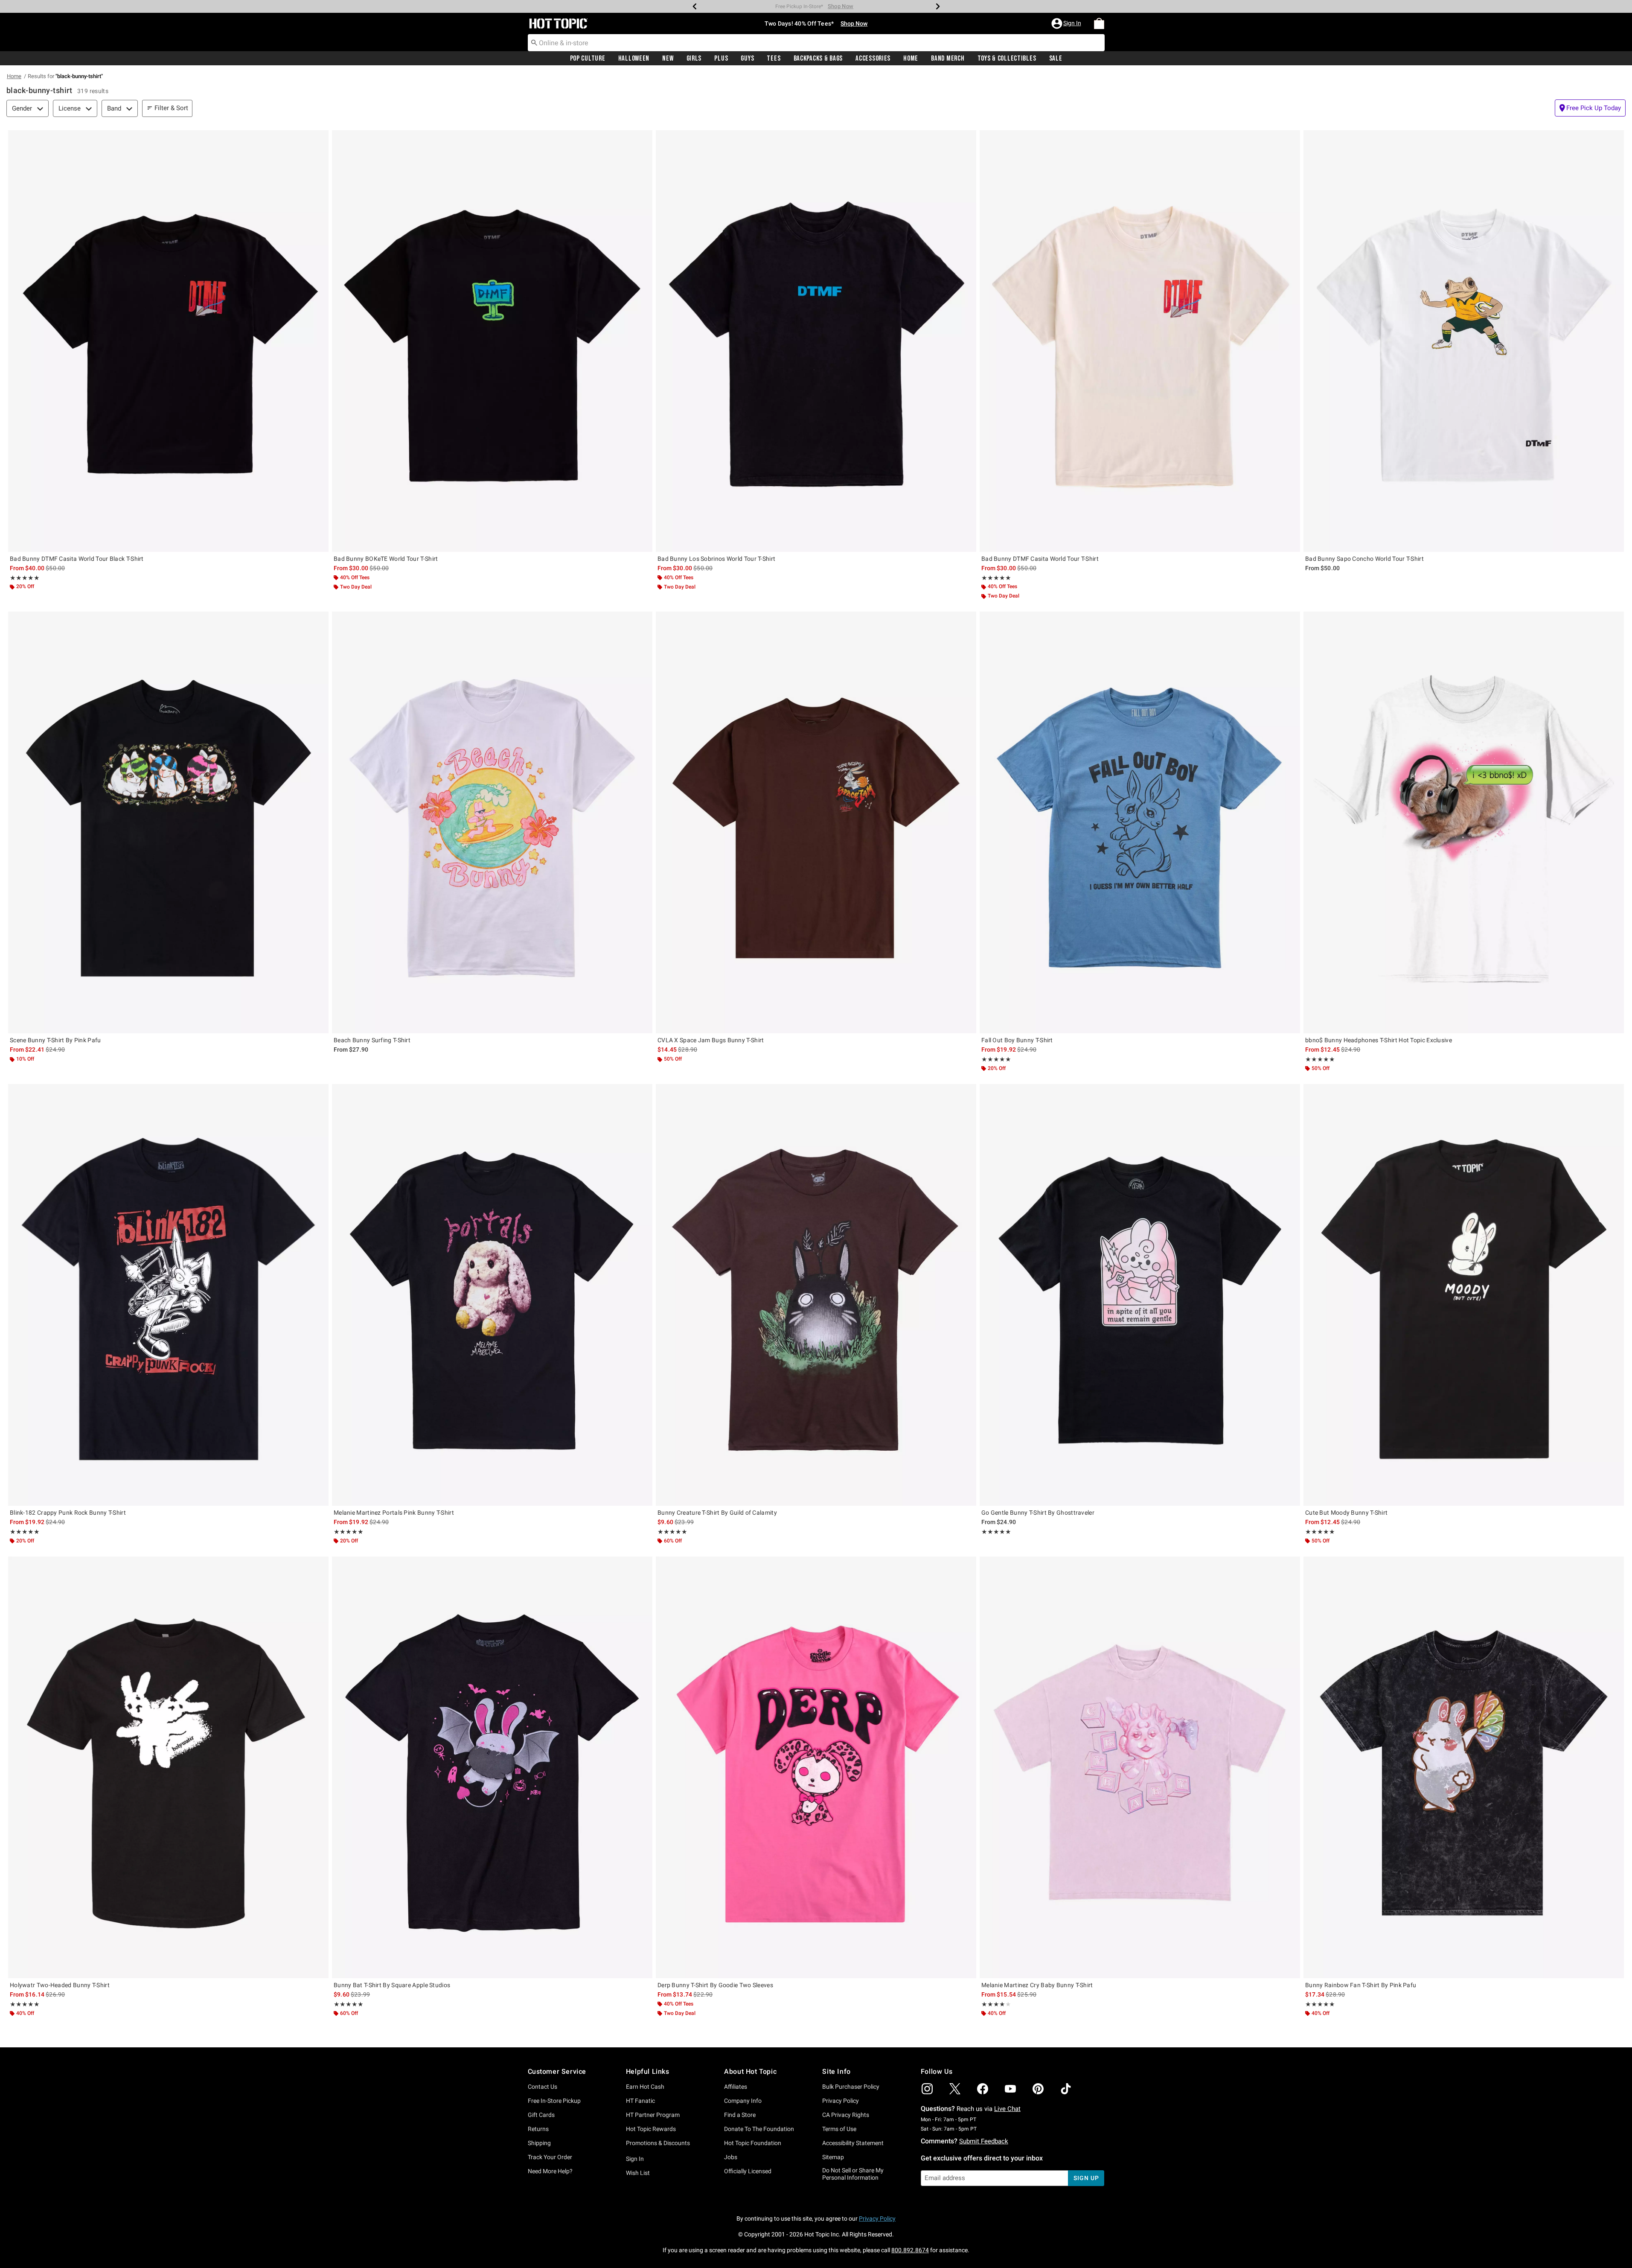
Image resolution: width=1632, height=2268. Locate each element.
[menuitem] (1099, 23)
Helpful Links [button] (648, 2071)
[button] (1067, 23)
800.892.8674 (910, 2250)
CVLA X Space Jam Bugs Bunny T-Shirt (711, 1040)
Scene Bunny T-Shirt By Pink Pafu (55, 1040)
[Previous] (695, 6)
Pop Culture (588, 58)
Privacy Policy (841, 2101)
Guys (747, 58)
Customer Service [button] (557, 2071)
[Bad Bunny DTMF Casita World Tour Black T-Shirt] (168, 341)
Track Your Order (550, 2157)
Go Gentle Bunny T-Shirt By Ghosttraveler (1038, 1513)
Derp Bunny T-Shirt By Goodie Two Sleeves (715, 1985)
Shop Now (856, 6)
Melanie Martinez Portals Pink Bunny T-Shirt (394, 1513)
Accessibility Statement (853, 2143)
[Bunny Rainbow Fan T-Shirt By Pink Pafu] (1464, 1767)
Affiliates (736, 2087)
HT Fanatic (640, 2101)
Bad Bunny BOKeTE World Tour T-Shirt (386, 559)
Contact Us (543, 2087)
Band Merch (948, 58)
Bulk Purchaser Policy (851, 2087)
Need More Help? (550, 2171)
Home (911, 58)
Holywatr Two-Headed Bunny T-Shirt (60, 1985)
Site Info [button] (836, 2071)
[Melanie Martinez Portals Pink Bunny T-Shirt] (492, 1295)
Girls (694, 58)
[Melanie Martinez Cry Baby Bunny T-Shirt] (1140, 1767)
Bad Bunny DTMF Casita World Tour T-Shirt (1040, 559)
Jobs (731, 2157)
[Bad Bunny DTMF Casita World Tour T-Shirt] (1140, 341)
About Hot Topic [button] (750, 2071)
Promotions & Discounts (658, 2143)
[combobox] (816, 43)
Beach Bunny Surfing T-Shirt (372, 1040)
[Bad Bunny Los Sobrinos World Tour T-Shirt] (816, 341)
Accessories (873, 58)
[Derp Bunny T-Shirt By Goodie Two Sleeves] (816, 1767)
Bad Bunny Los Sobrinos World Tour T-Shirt (716, 559)
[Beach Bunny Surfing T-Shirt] (492, 822)
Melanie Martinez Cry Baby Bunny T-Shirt (1037, 1985)
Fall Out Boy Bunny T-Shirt (1017, 1040)
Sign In (635, 2159)
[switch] (1590, 108)
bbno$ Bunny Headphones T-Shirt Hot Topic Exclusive (1379, 1040)
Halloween (634, 58)
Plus (721, 58)
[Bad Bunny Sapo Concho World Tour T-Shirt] (1464, 341)
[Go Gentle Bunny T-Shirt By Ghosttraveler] (1140, 1295)
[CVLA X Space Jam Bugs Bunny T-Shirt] (816, 822)
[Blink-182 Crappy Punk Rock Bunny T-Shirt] (168, 1295)
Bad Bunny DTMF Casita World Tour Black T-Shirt (77, 559)
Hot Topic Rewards (651, 2129)
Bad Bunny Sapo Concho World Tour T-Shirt (1364, 559)
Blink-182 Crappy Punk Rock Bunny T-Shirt (68, 1513)
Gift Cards (541, 2115)
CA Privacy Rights (846, 2115)
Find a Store (740, 2115)
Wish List (638, 2173)
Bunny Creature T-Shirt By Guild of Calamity (717, 1513)
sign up (1086, 2178)
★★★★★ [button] (25, 578)
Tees (774, 58)
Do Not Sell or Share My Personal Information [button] (853, 2174)
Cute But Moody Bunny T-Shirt (1346, 1513)
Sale (1056, 58)
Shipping (539, 2143)
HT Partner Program (653, 2115)
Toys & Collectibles (1007, 58)
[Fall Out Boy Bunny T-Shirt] (1140, 822)
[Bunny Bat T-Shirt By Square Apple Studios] (492, 1767)
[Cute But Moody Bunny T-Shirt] (1464, 1295)
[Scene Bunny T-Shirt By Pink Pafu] (168, 822)
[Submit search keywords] (534, 42)
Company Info (743, 2101)
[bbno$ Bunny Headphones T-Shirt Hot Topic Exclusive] (1464, 822)
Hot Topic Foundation (753, 2143)
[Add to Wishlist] (320, 139)
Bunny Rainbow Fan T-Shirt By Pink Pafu (1361, 1985)
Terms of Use (839, 2129)
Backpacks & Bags (818, 58)
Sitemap (833, 2157)
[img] (927, 2089)
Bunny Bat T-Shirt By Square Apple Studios (392, 1985)
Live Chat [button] (1007, 2109)
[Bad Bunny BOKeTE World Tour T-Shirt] (492, 341)
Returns (538, 2129)
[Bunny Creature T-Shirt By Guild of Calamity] (816, 1295)
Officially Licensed (748, 2171)
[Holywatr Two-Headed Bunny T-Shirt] (168, 1767)
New (668, 58)
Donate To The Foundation (759, 2129)
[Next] (938, 6)
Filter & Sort (171, 108)
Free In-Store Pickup (554, 2101)
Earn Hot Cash (645, 2087)
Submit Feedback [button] (984, 2141)
